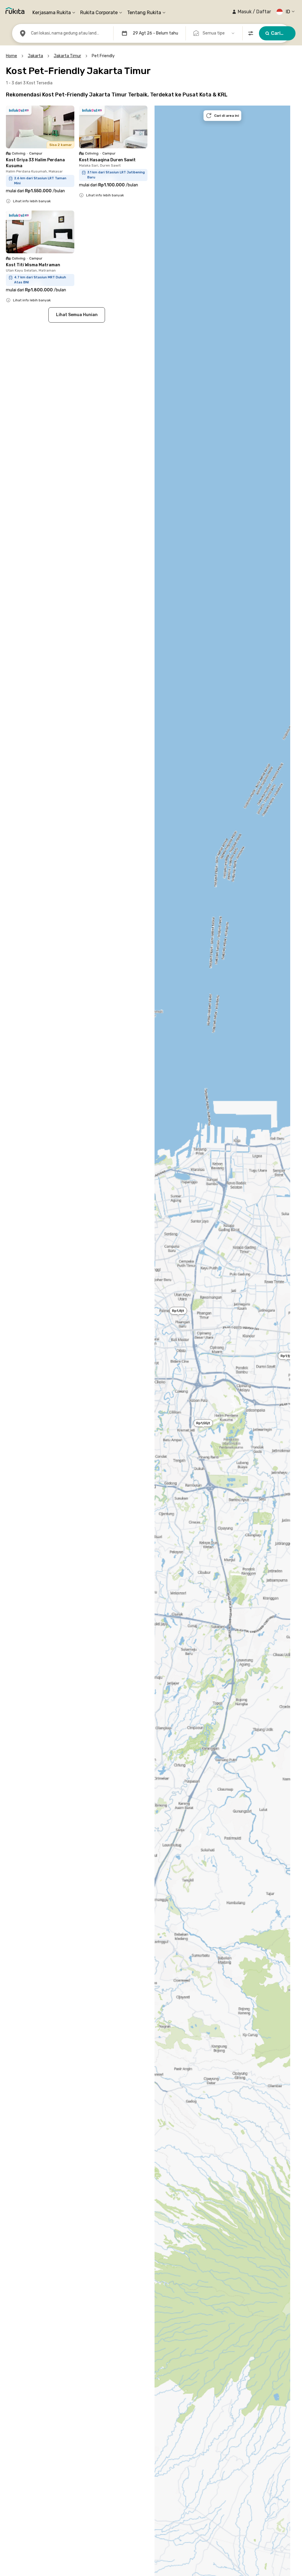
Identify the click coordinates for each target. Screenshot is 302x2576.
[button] (251, 12)
